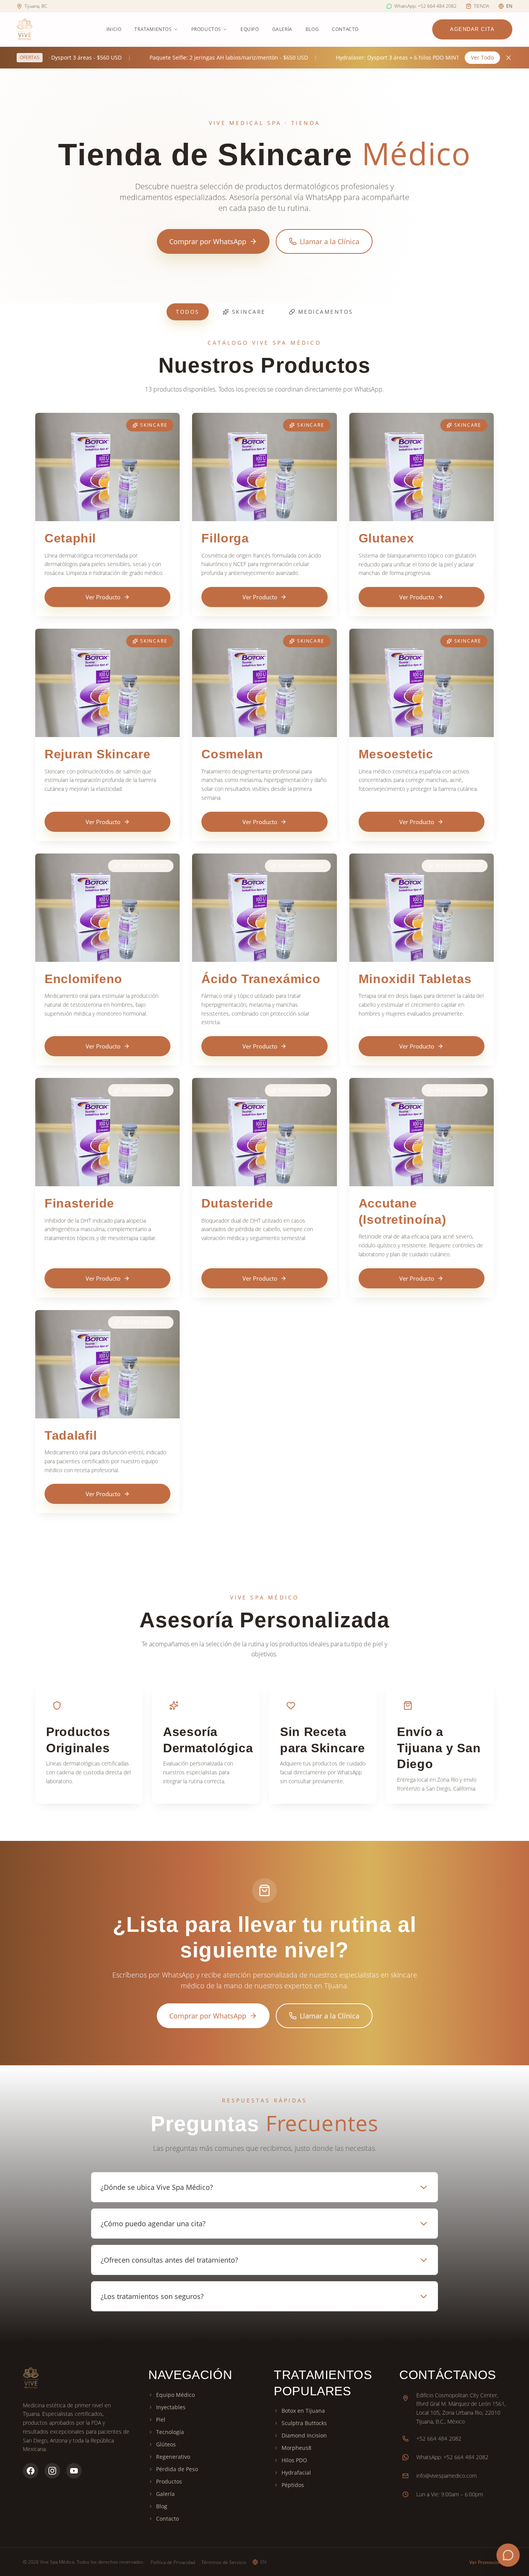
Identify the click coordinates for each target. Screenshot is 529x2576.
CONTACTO (345, 29)
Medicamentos (326, 312)
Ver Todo (482, 57)
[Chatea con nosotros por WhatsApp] (508, 2555)
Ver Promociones (488, 2562)
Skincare (249, 312)
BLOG (312, 29)
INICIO (114, 29)
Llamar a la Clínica (330, 241)
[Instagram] (52, 2471)
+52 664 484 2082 (439, 2438)
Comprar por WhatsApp (208, 241)
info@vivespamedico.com (447, 2476)
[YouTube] (74, 2471)
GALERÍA (282, 29)
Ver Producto (103, 597)
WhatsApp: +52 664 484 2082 (452, 2457)
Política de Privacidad (173, 2562)
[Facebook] (31, 2471)
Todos (188, 312)
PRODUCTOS (206, 29)
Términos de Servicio (224, 2562)
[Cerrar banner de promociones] (508, 58)
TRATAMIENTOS (153, 29)
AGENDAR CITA (472, 29)
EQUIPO (250, 29)
